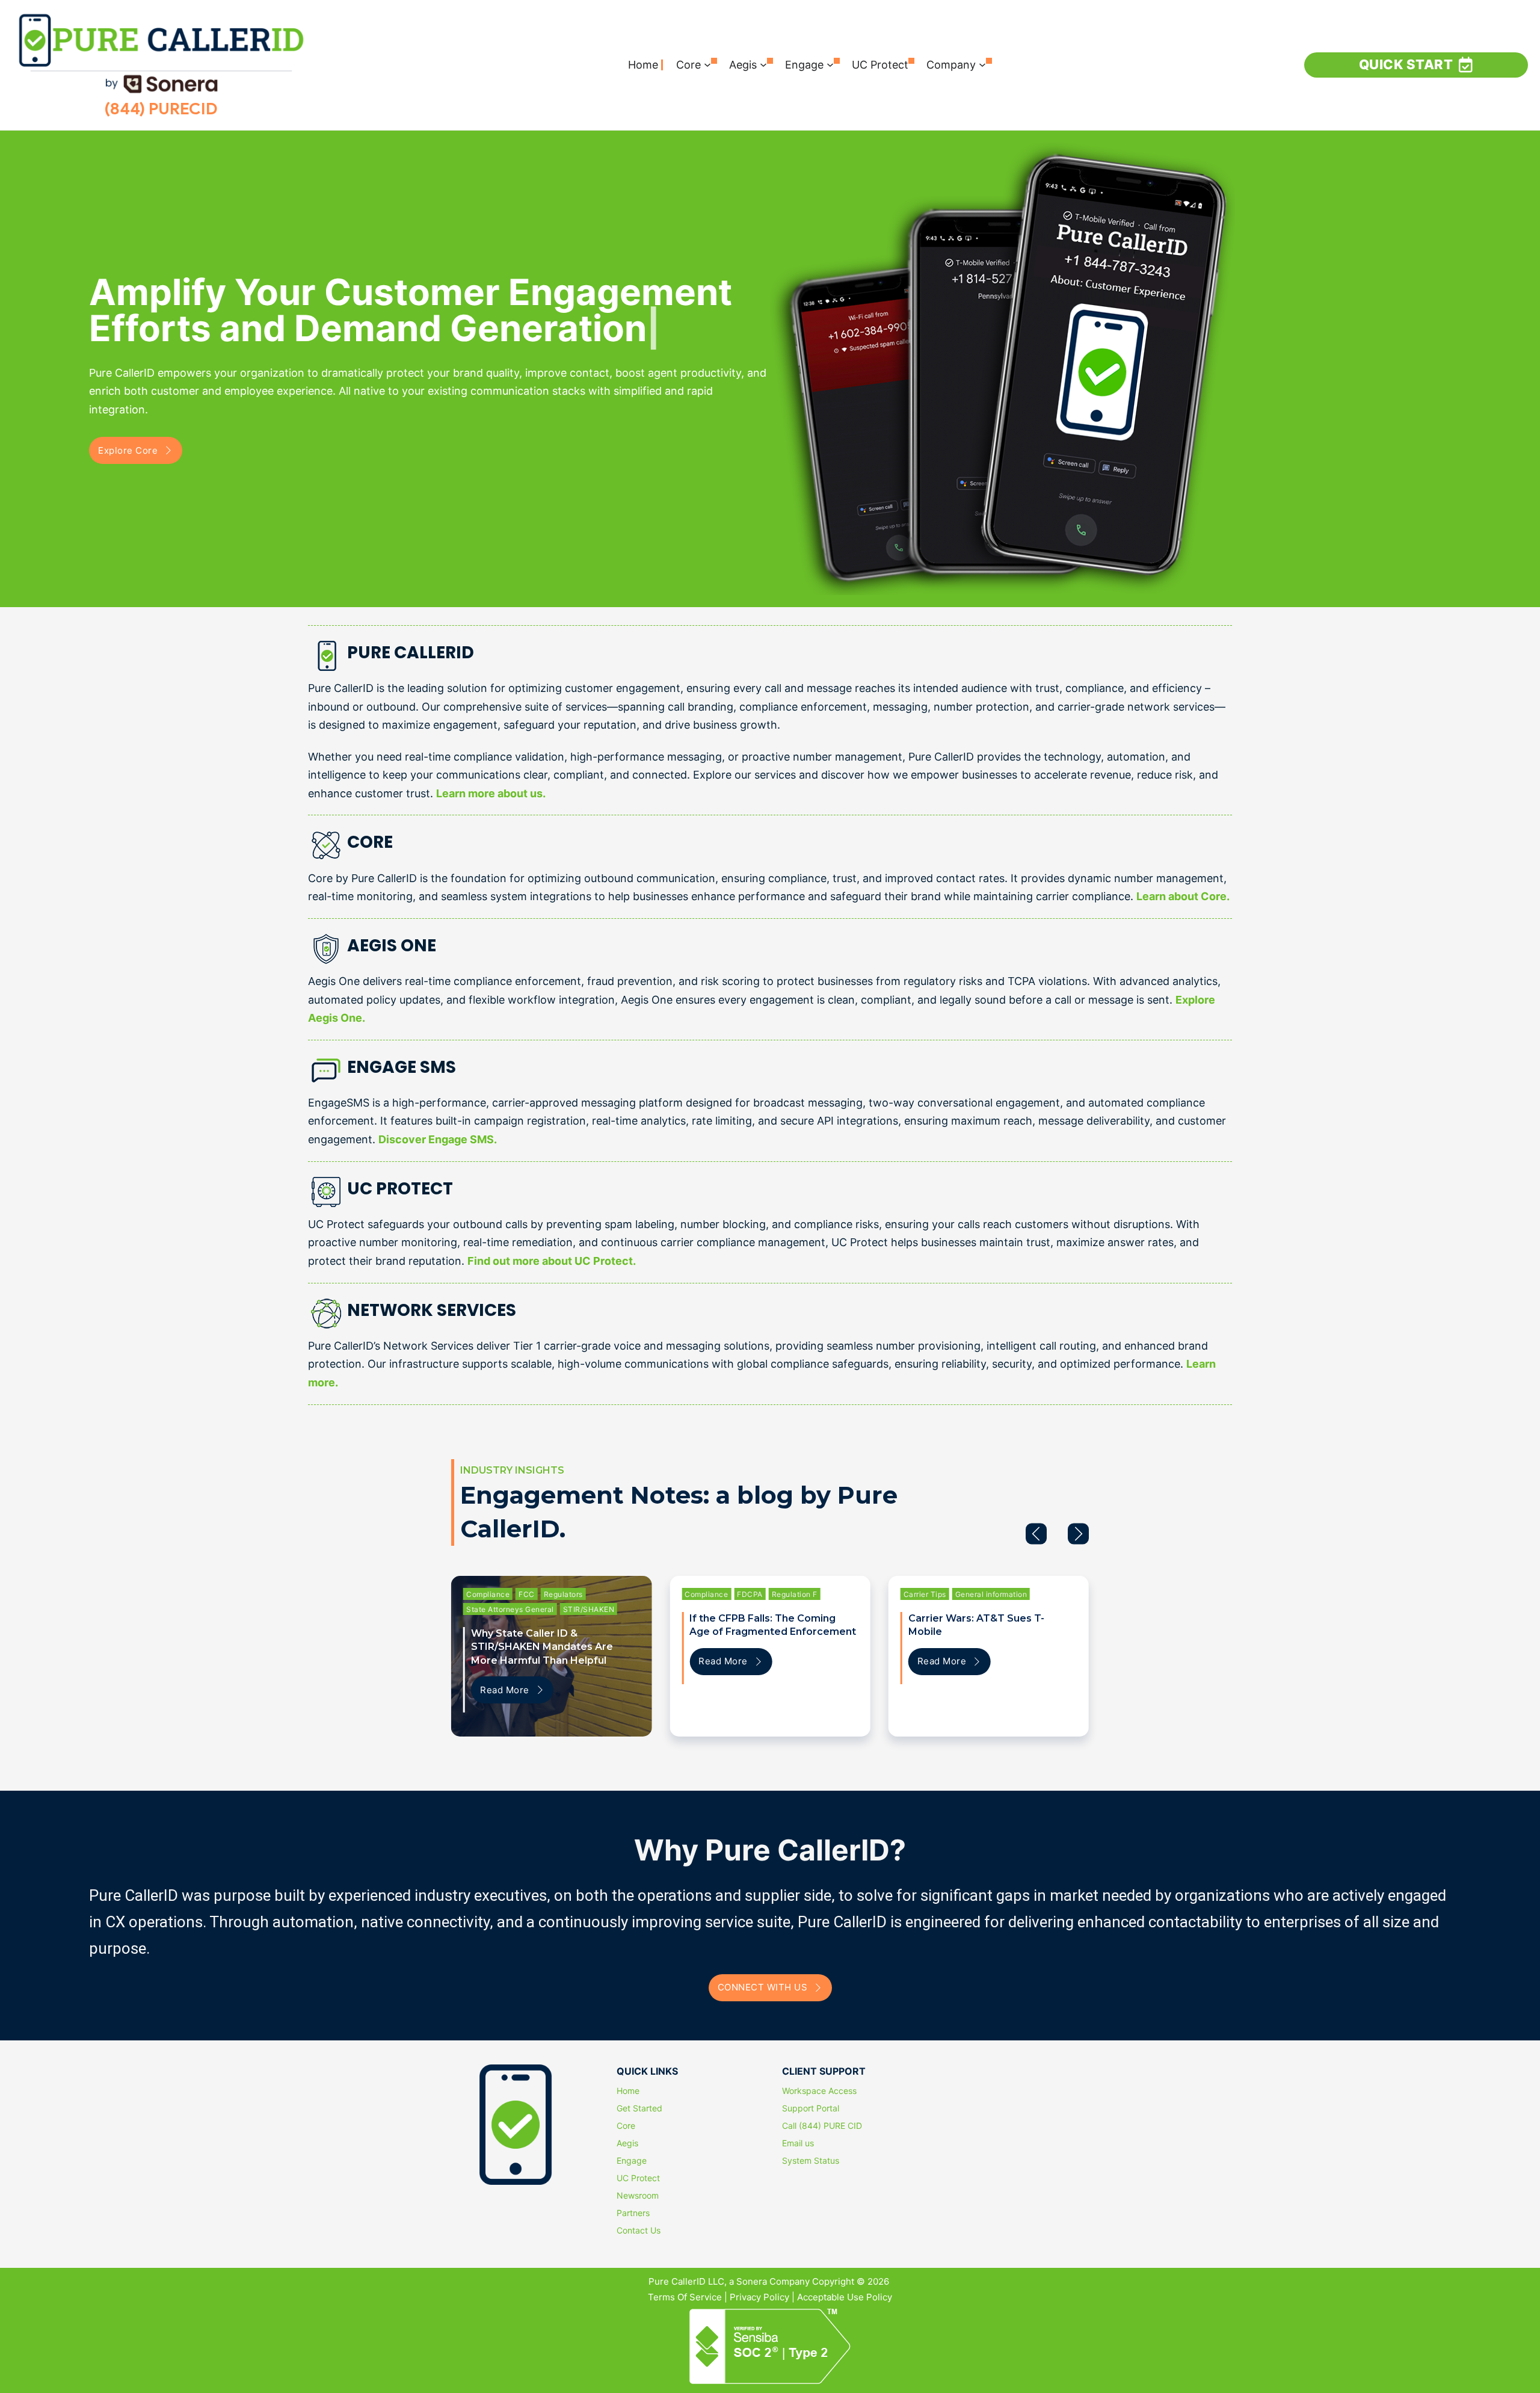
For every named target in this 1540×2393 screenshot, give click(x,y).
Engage (804, 65)
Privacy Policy (759, 2297)
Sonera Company (773, 2281)
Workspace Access (819, 2091)
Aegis (743, 65)
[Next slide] (1078, 1533)
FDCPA (750, 1594)
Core (688, 65)
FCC (527, 1594)
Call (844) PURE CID (822, 2126)
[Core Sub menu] (707, 65)
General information (991, 1594)
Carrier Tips (925, 1594)
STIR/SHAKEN (589, 1609)
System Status (811, 2161)
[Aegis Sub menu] (763, 65)
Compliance (488, 1594)
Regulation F (795, 1594)
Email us (798, 2143)
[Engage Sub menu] (830, 65)
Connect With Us (763, 1987)
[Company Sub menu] (982, 65)
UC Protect (880, 65)
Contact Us (639, 2231)
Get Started (639, 2108)
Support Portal (811, 2108)
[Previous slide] (1036, 1533)
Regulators (563, 1594)
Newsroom (638, 2196)
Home (643, 65)
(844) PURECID (161, 109)
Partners (633, 2213)
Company (951, 65)
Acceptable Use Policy (845, 2297)
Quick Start (1406, 64)
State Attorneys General (510, 1609)
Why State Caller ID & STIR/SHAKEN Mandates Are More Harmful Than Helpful (542, 1647)
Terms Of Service (685, 2297)
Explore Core (128, 450)
